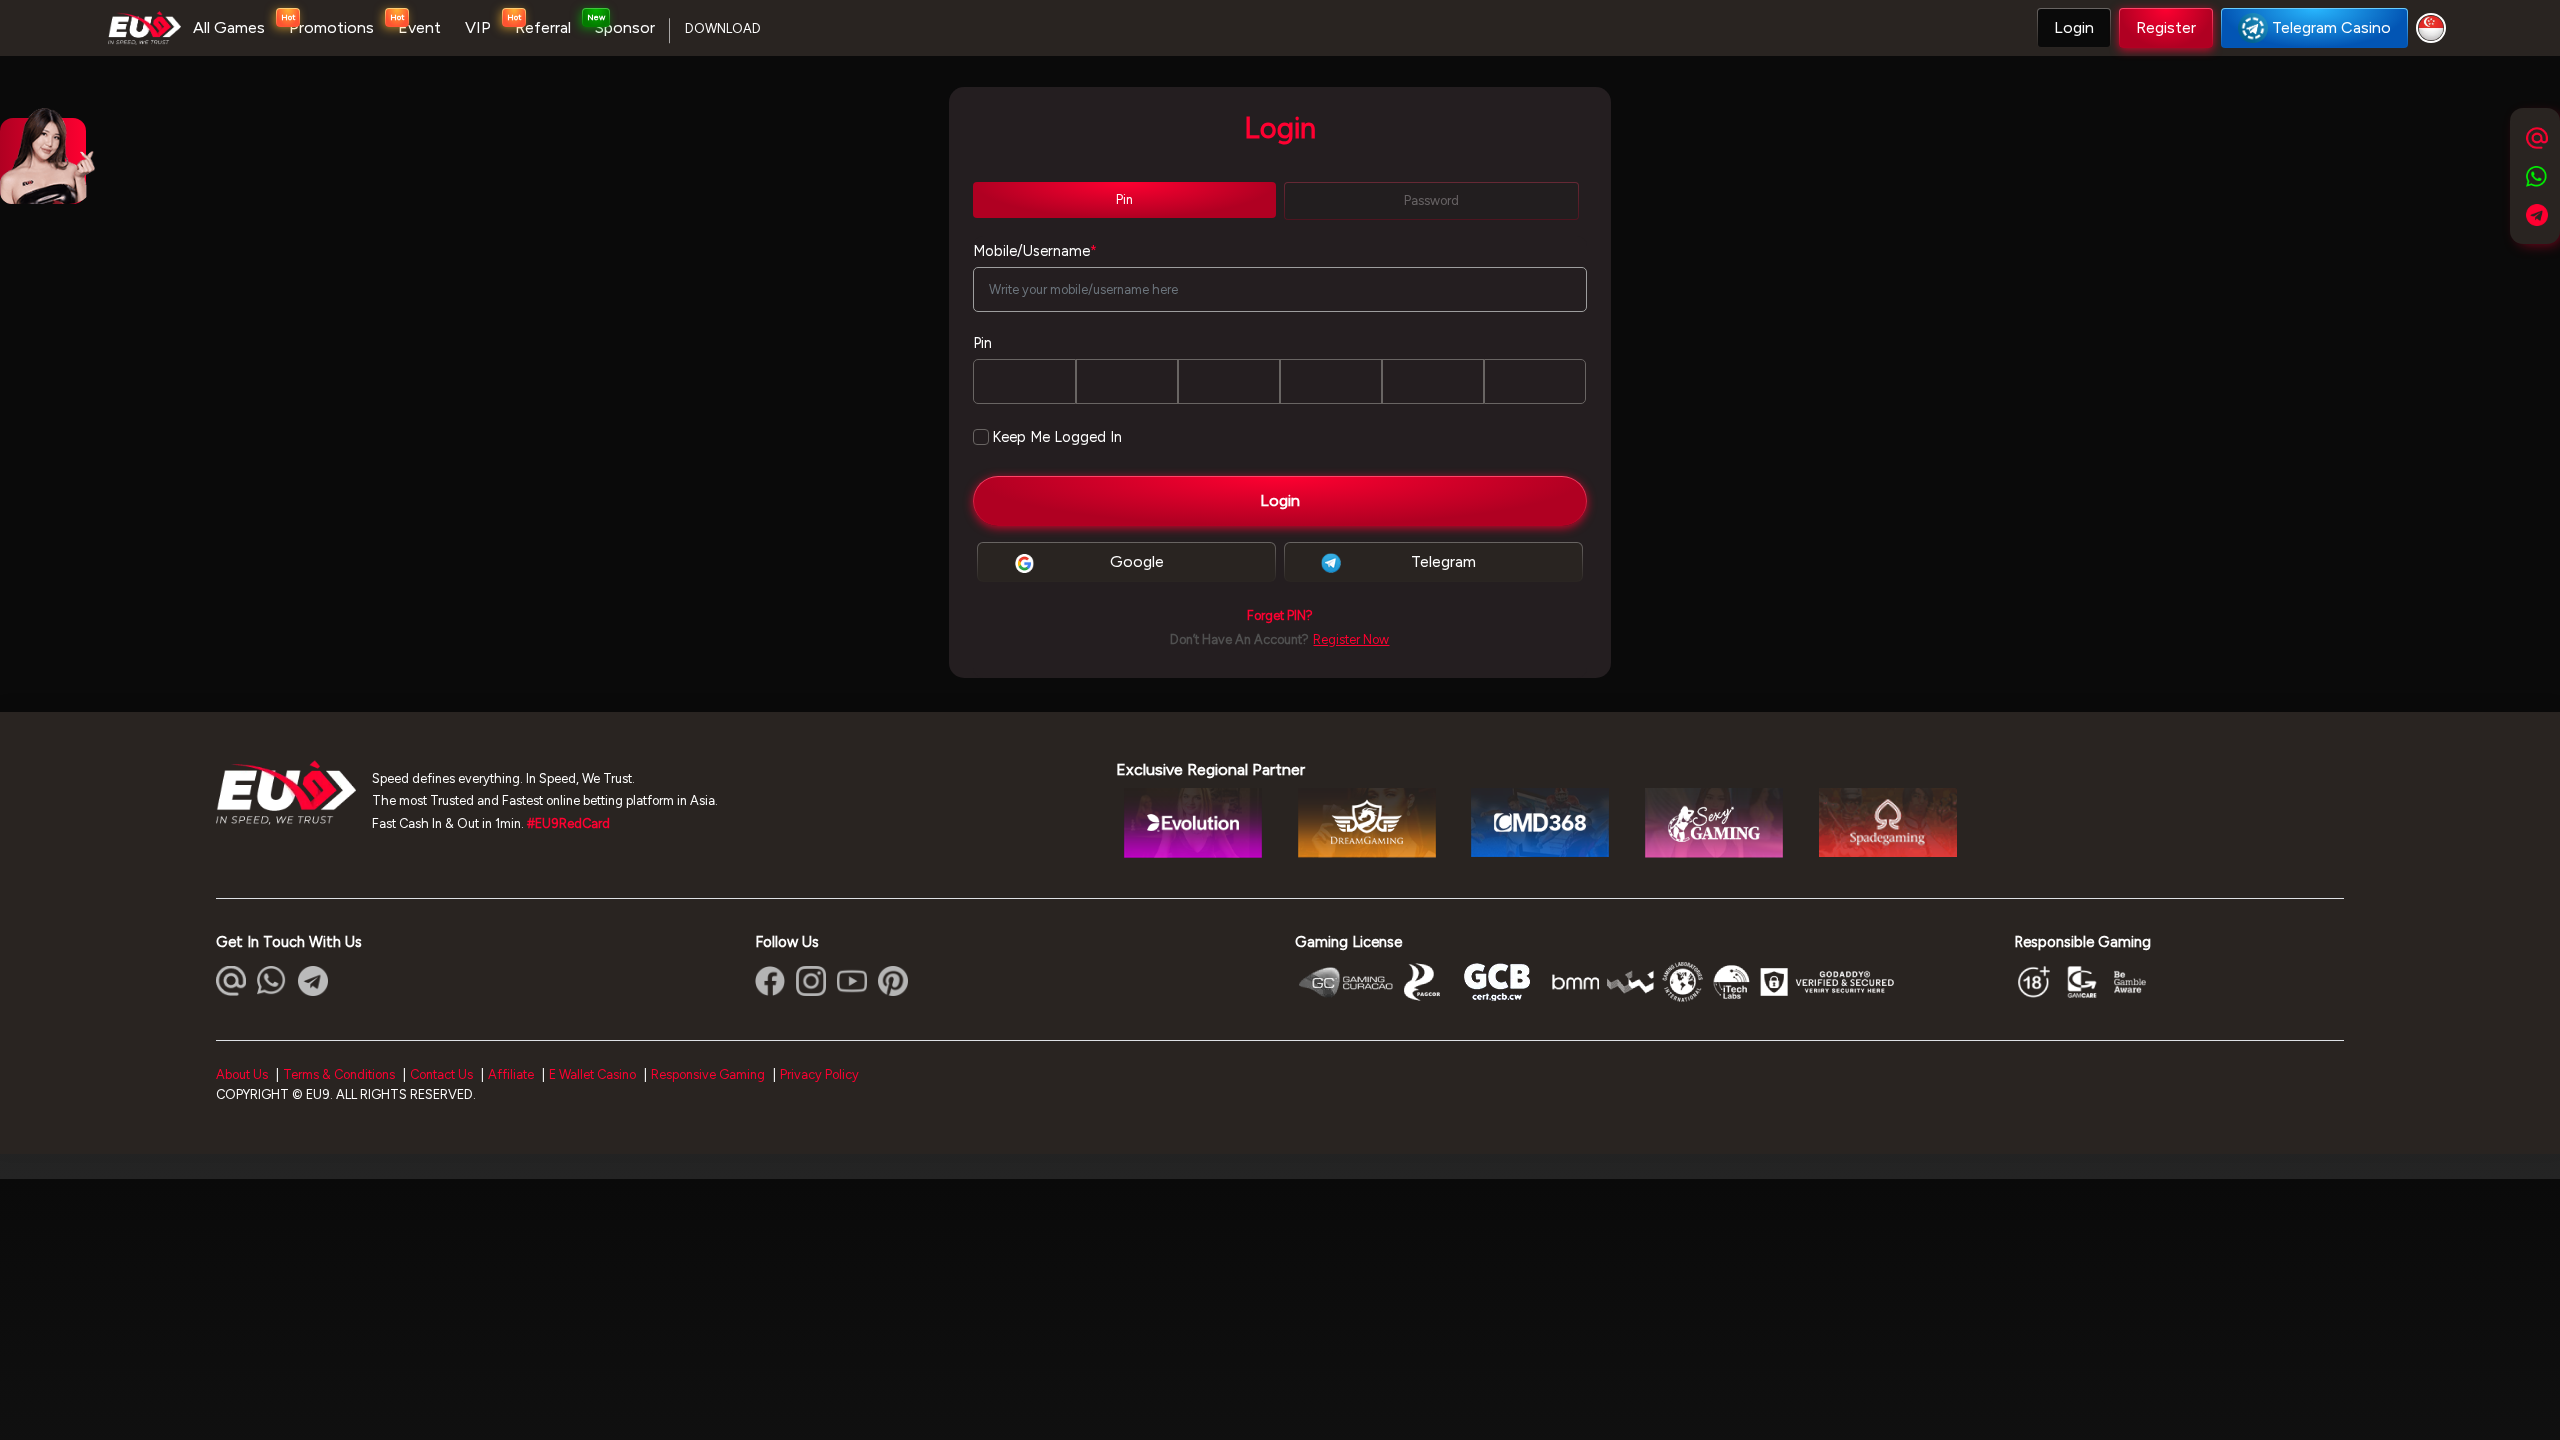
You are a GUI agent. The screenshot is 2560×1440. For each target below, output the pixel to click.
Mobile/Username (1035, 251)
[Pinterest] (893, 981)
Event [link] (419, 27)
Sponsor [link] (625, 27)
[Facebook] (770, 981)
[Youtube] (852, 981)
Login (2074, 27)
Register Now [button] (1351, 639)
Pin (982, 343)
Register (2166, 27)
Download (723, 28)
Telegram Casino (2331, 27)
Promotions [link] (331, 27)
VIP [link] (478, 27)
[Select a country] (2434, 28)
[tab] (1124, 200)
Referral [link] (543, 27)
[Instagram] (811, 981)
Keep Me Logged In (1057, 437)
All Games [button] (229, 27)
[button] (2074, 28)
